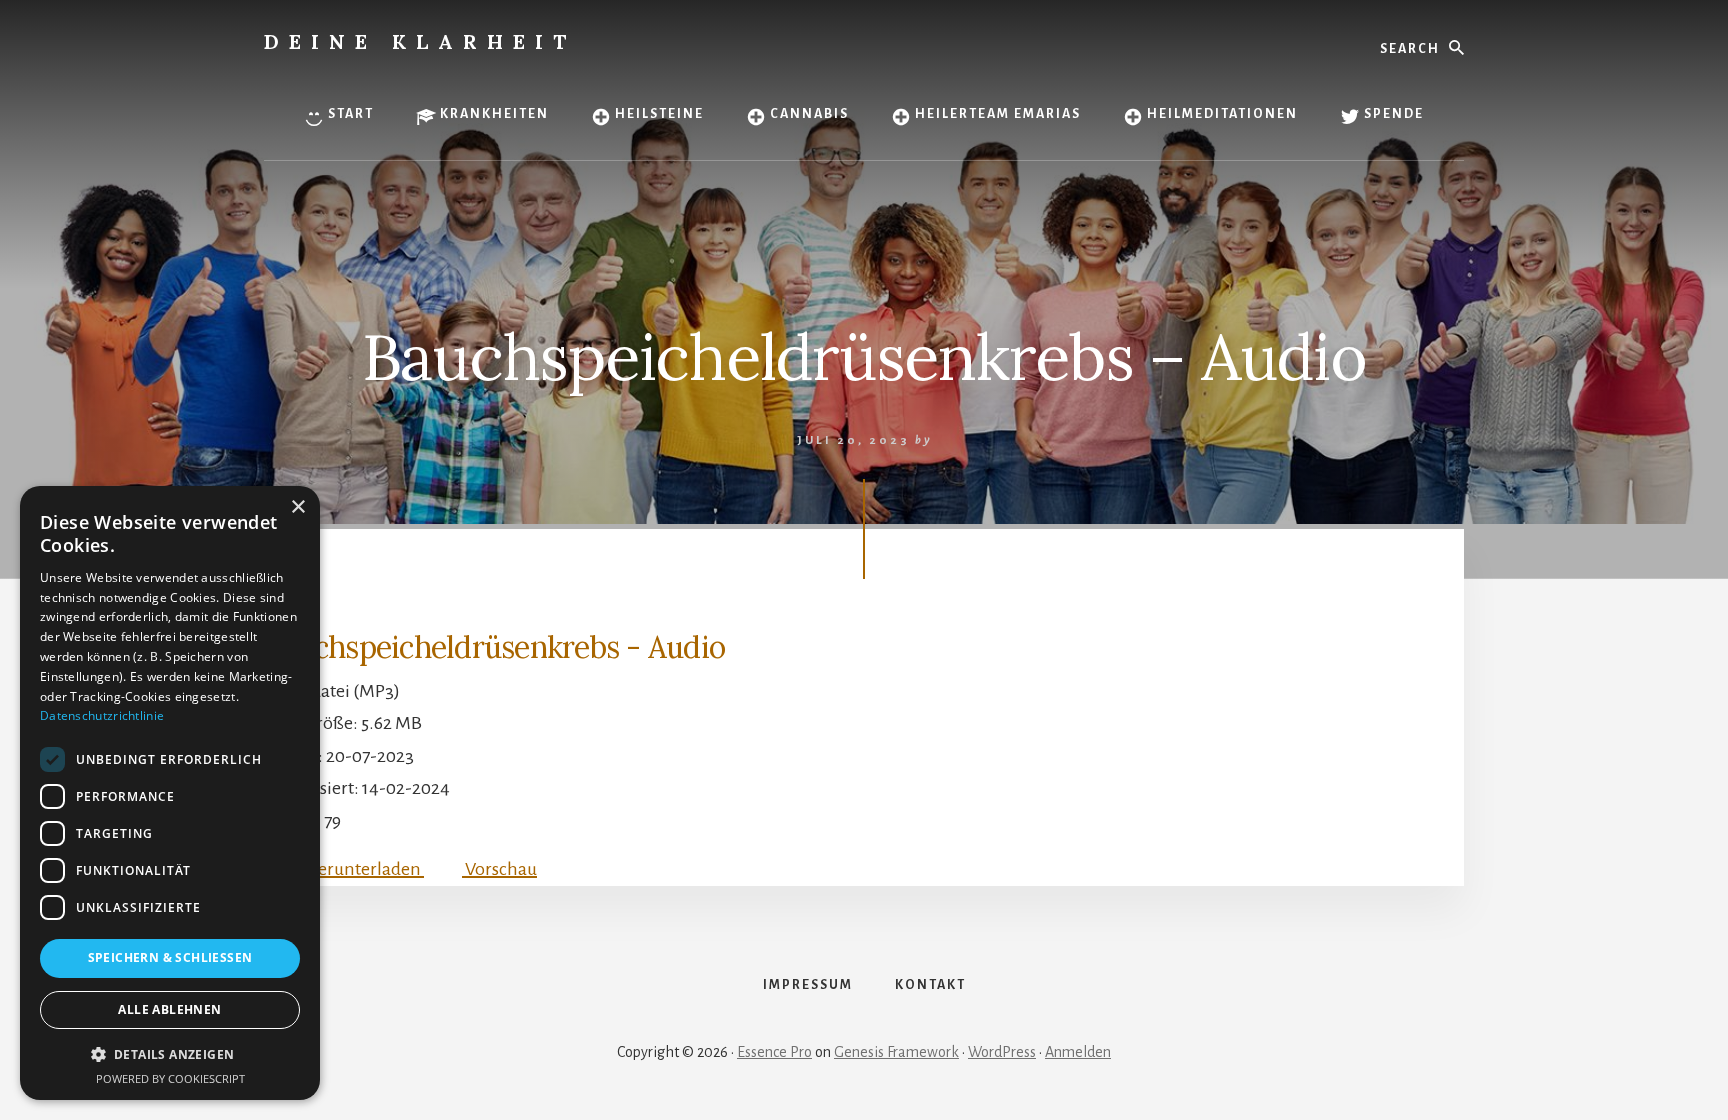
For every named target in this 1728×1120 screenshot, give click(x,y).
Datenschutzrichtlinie (102, 715)
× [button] (297, 507)
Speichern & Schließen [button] (170, 957)
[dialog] (170, 793)
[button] (170, 1054)
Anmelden (1078, 1052)
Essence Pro (774, 1052)
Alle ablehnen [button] (169, 1009)
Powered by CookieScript (170, 1078)
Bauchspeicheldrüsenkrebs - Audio (494, 647)
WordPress (1002, 1052)
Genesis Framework (896, 1052)
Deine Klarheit (420, 41)
